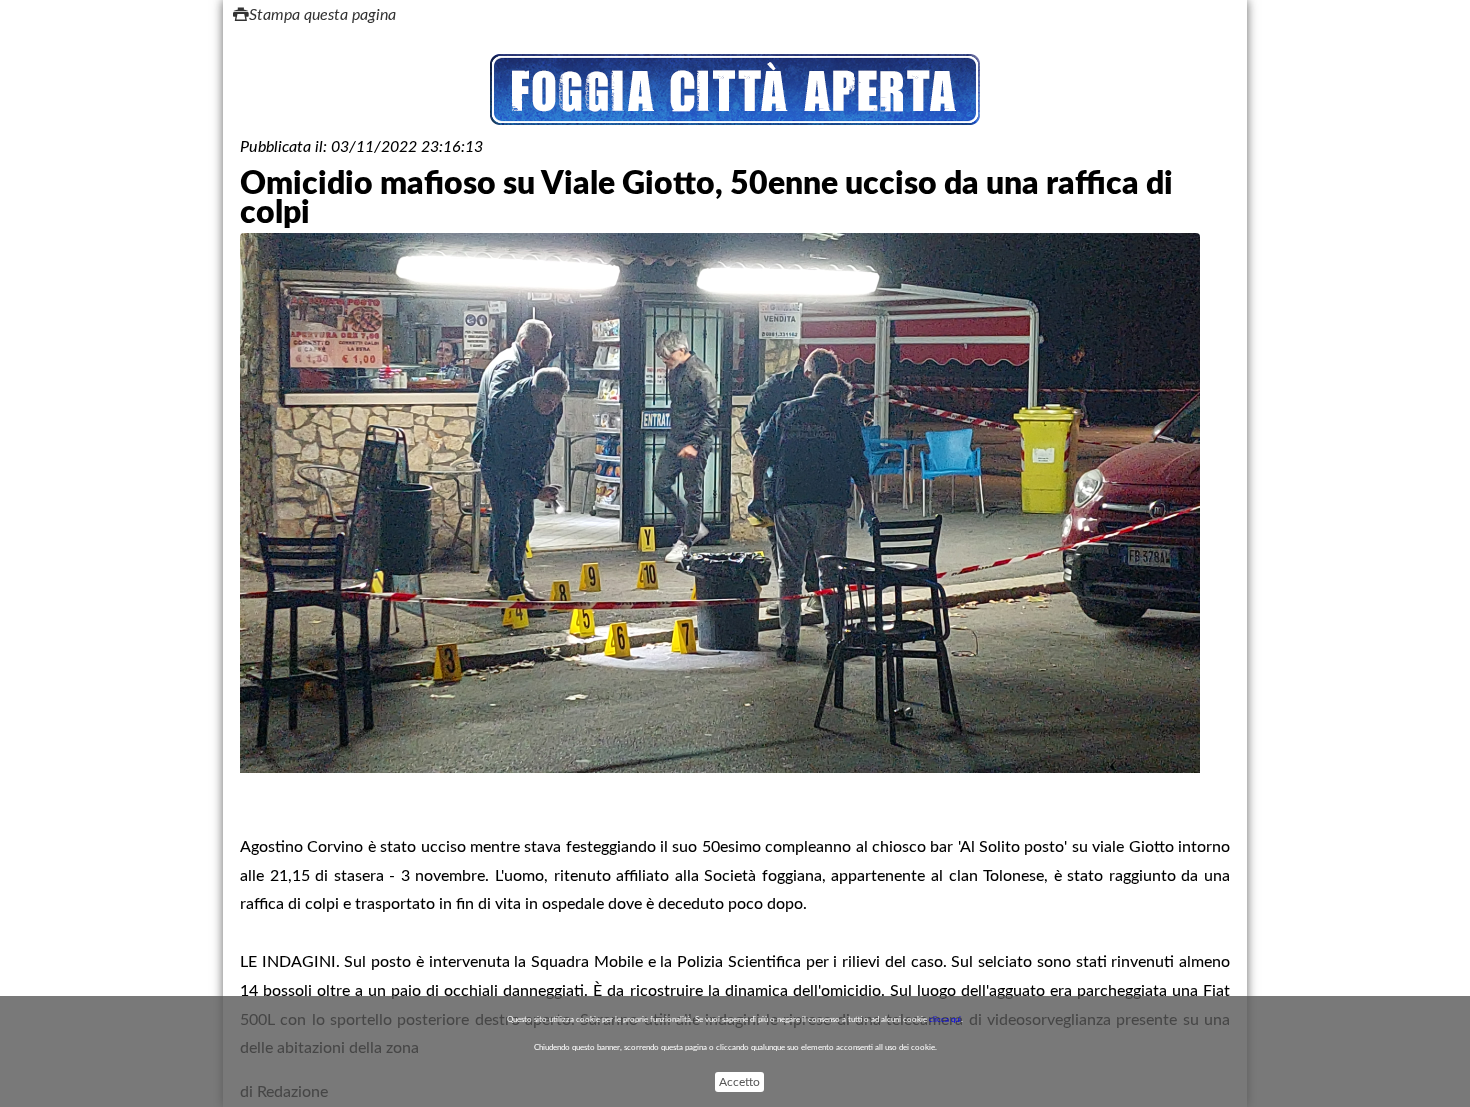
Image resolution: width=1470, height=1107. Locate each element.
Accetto (739, 1082)
